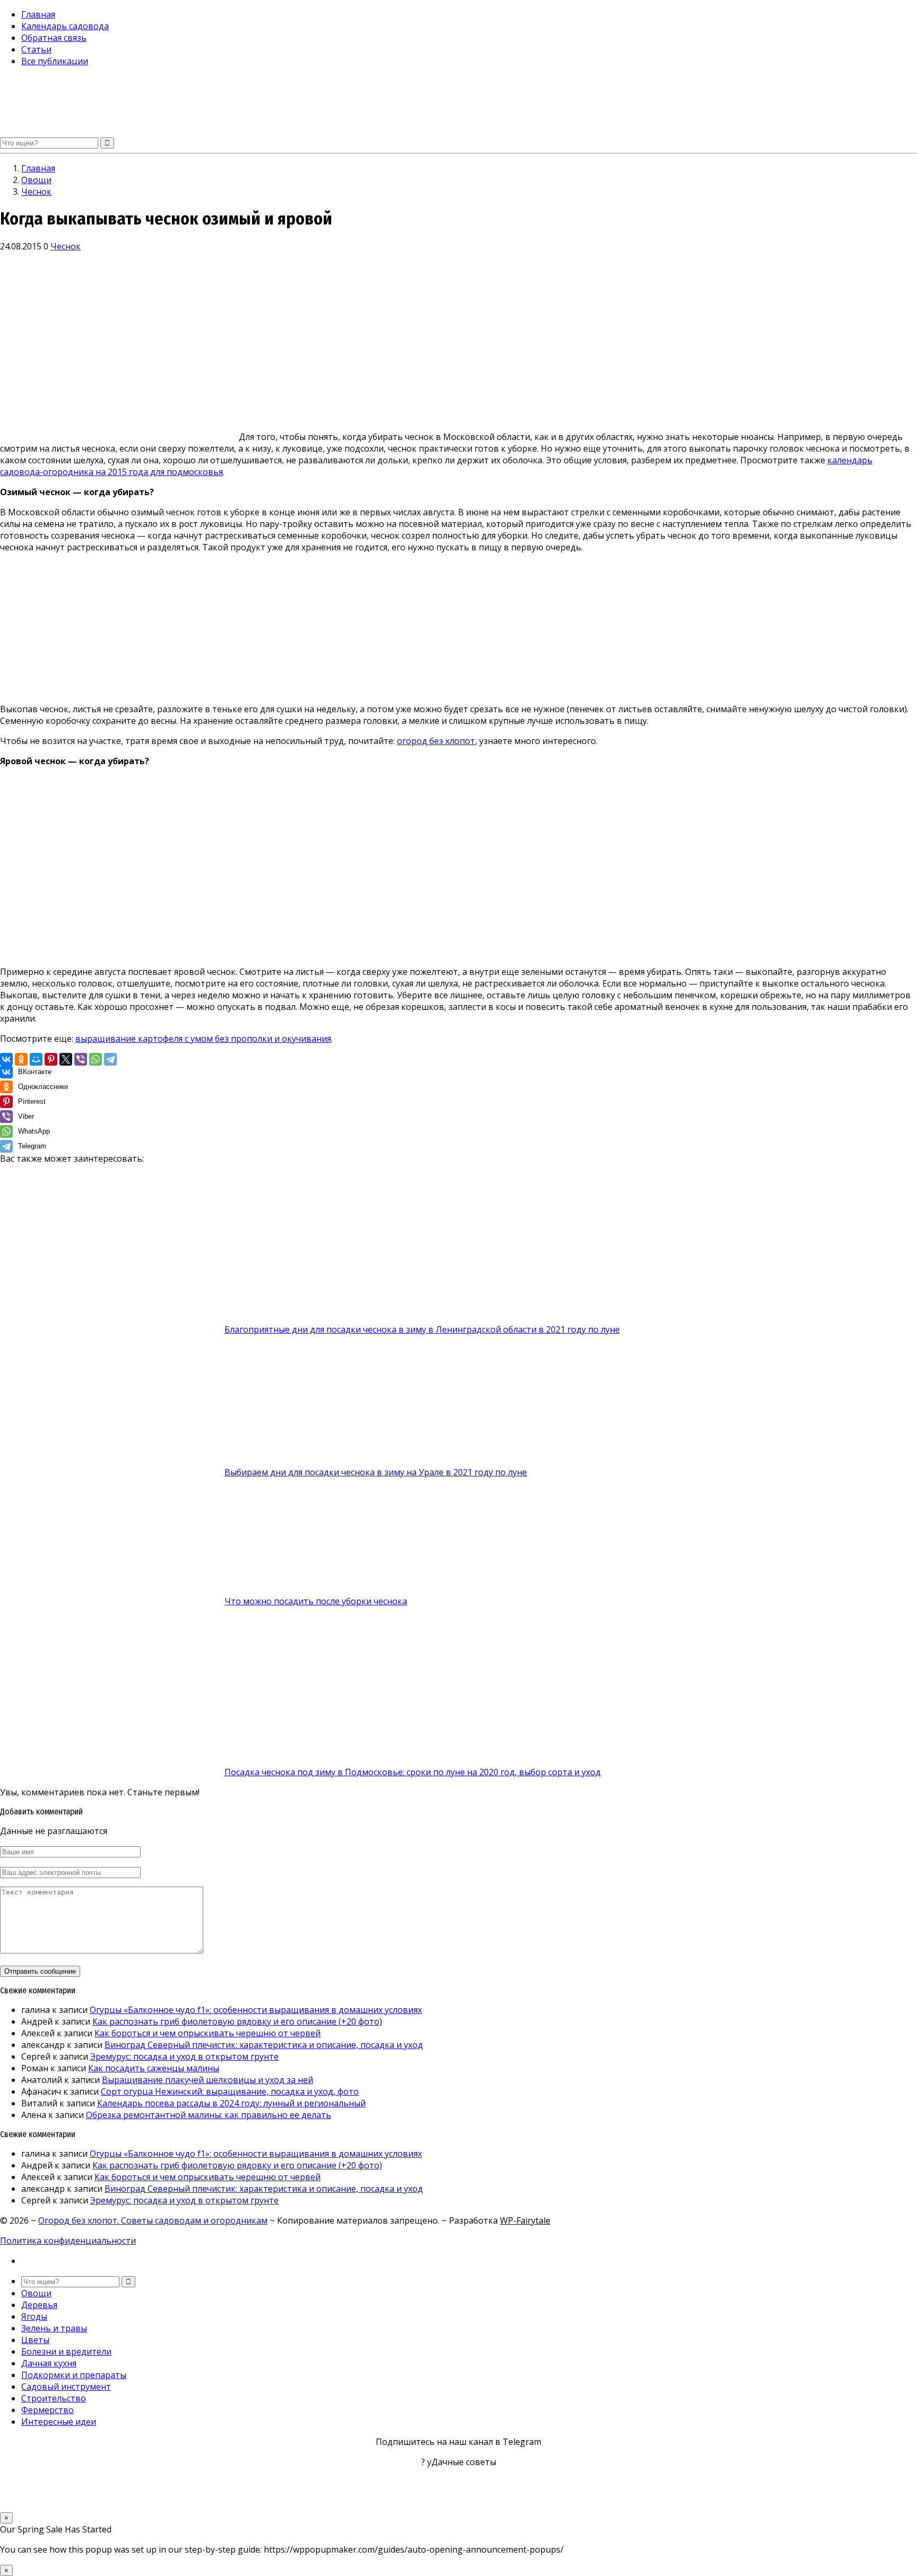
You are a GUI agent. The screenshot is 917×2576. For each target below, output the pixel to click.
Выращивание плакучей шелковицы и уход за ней (207, 2080)
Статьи (36, 49)
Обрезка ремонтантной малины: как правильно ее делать (209, 2115)
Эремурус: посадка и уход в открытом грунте (184, 2056)
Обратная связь (54, 38)
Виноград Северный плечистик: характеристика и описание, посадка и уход (264, 2045)
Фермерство (47, 2410)
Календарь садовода (65, 26)
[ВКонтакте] (6, 1059)
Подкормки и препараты (74, 2375)
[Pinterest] (51, 1059)
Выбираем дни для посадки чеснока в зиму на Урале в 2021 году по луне (376, 1472)
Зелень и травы (54, 2328)
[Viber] (81, 1059)
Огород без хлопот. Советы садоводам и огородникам (153, 2220)
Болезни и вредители (66, 2352)
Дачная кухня (49, 2363)
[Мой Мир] (36, 1059)
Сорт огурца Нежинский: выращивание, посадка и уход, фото (230, 2091)
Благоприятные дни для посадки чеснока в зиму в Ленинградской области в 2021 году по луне (422, 1329)
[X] (66, 1059)
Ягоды (34, 2316)
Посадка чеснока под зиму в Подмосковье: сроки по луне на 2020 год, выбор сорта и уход (413, 1772)
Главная (38, 14)
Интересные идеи (59, 2422)
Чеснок (66, 246)
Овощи (36, 2293)
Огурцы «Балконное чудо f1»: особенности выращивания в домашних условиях (256, 2010)
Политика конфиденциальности (68, 2241)
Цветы (35, 2340)
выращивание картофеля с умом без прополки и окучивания (203, 1039)
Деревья (39, 2305)
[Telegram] (110, 1059)
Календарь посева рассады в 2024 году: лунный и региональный (231, 2103)
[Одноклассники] (21, 1059)
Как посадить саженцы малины (154, 2068)
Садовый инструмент (66, 2387)
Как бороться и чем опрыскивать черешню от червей (207, 2033)
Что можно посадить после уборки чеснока (316, 1601)
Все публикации (55, 61)
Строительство (54, 2398)
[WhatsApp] (96, 1059)
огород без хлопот (436, 741)
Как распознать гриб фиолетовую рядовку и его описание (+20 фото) (237, 2021)
